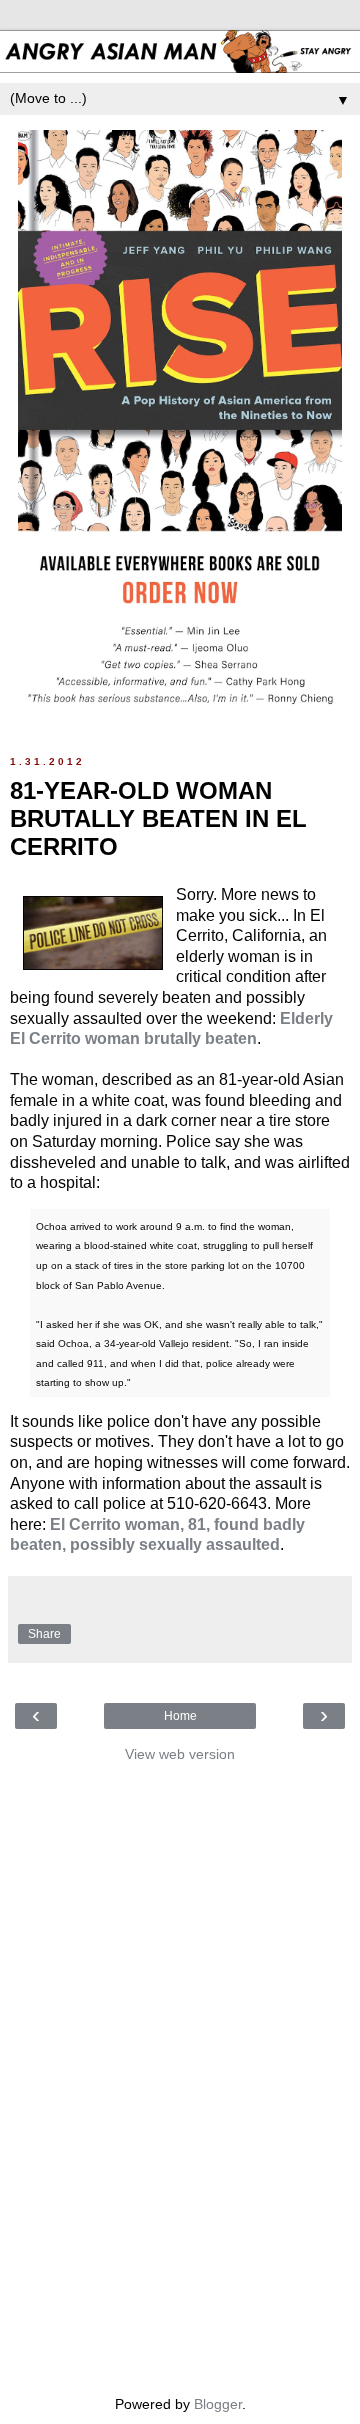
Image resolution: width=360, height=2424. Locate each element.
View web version (180, 1754)
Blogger (218, 2404)
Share (44, 1634)
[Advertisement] (180, 2074)
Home (180, 1716)
